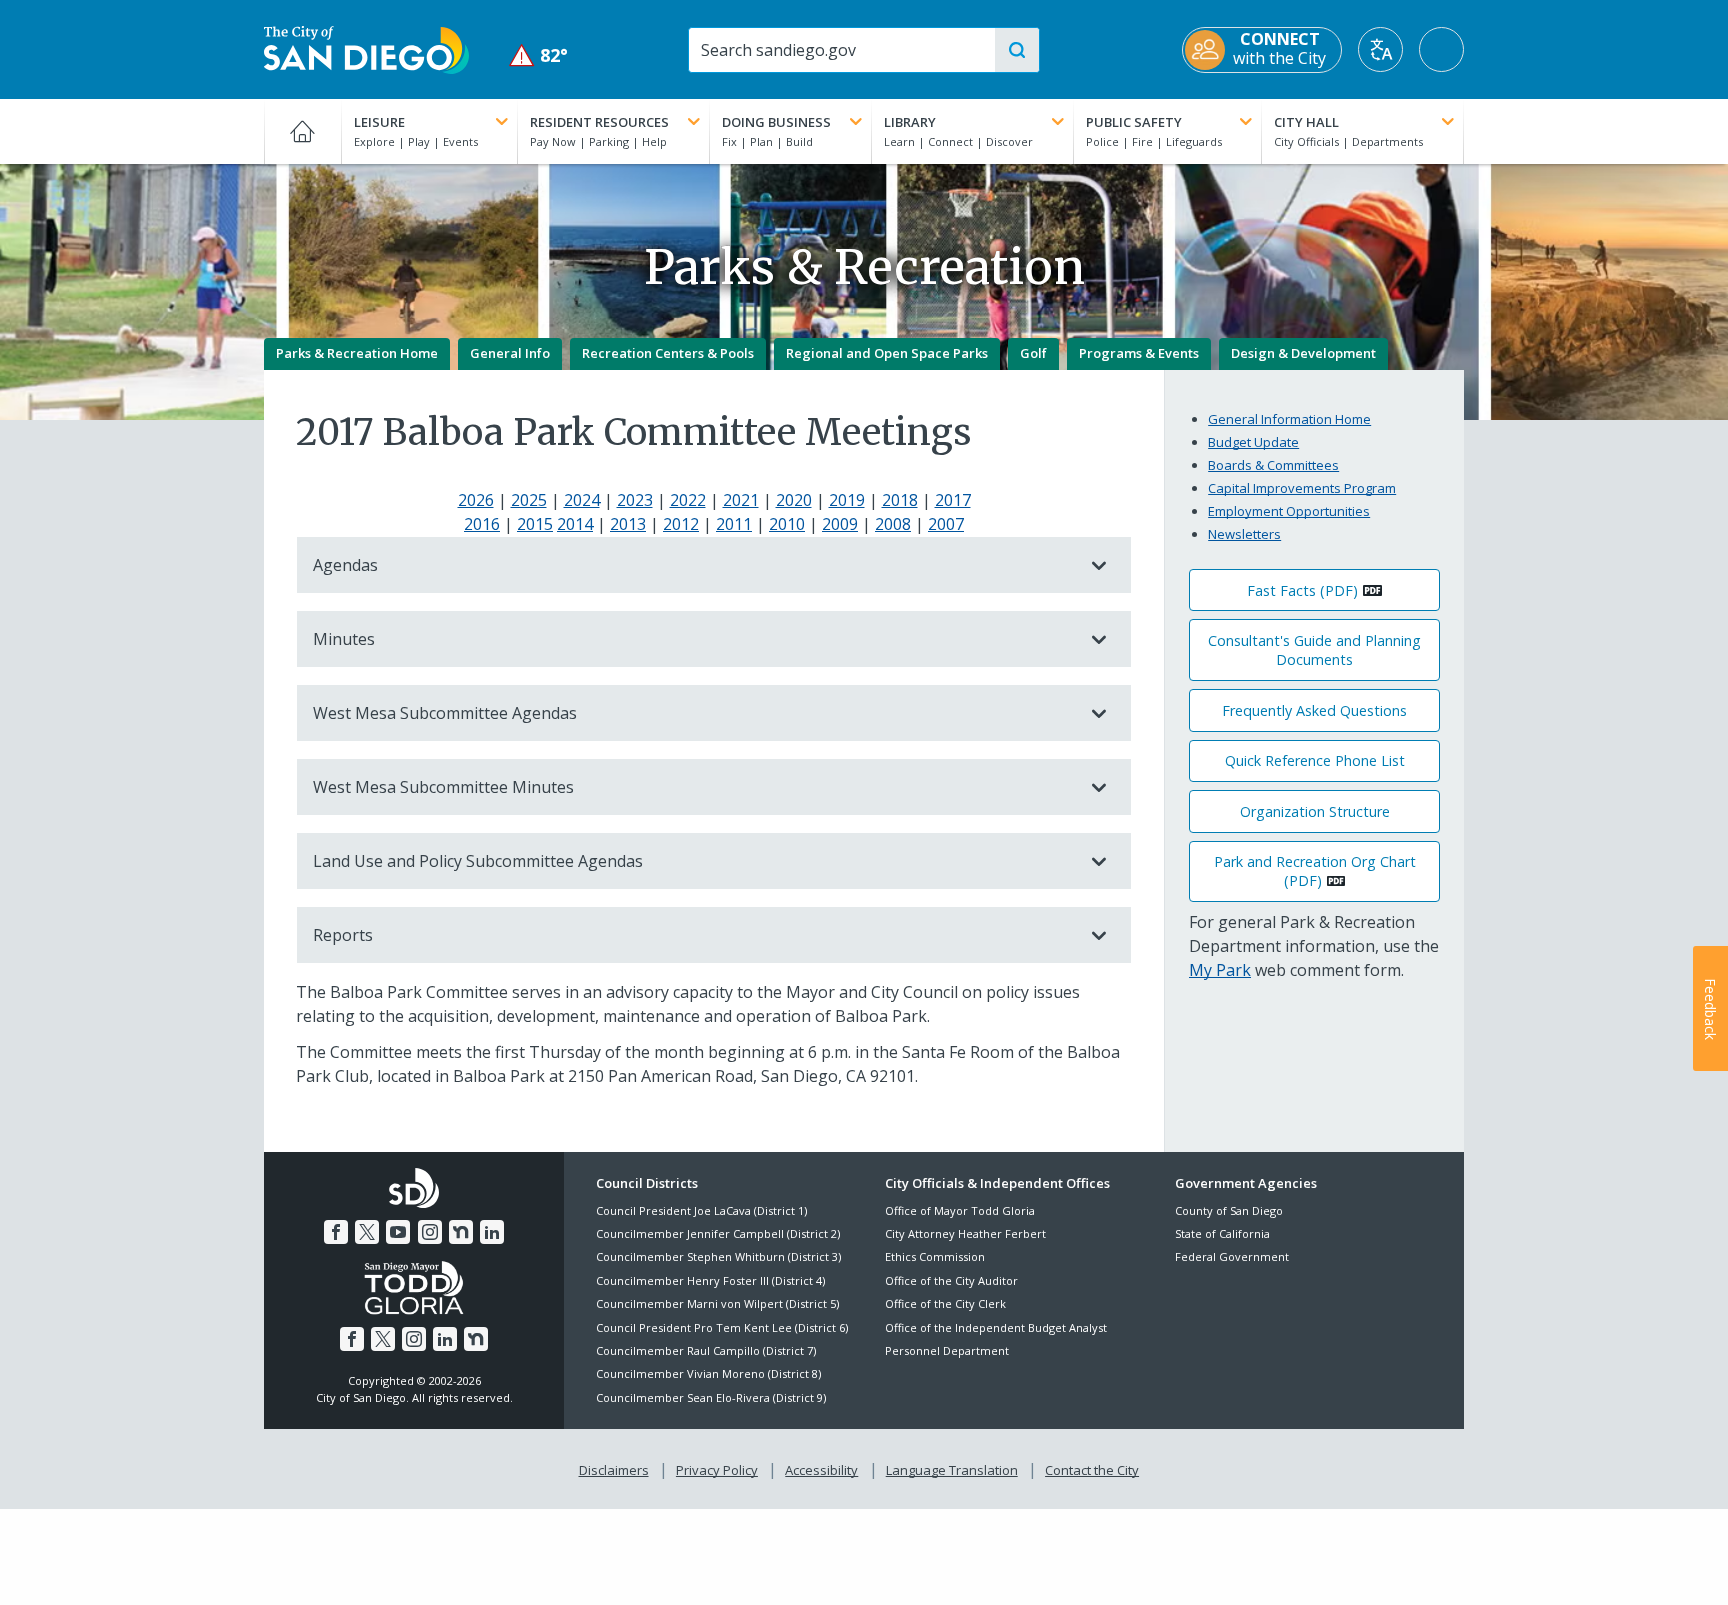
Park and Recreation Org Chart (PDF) (1315, 871)
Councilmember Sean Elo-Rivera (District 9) (711, 1397)
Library (910, 122)
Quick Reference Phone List (1315, 760)
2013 (628, 524)
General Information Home (1289, 419)
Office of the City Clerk (945, 1303)
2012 (681, 524)
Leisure (379, 122)
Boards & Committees (1273, 465)
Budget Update (1253, 442)
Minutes (344, 639)
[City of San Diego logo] (366, 48)
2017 (953, 500)
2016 (482, 524)
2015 (535, 524)
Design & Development (1303, 353)
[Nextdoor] (461, 1232)
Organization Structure (1315, 811)
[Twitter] (367, 1232)
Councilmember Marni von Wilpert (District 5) (717, 1303)
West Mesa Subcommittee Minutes (443, 787)
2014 (575, 524)
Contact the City (1092, 1470)
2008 (893, 524)
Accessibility (821, 1470)
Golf (1033, 353)
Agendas (345, 565)
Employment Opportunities (1289, 511)
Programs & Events (1139, 353)
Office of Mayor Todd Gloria (960, 1210)
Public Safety (1134, 122)
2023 (635, 500)
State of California (1222, 1233)
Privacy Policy (717, 1470)
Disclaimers (614, 1470)
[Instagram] (430, 1232)
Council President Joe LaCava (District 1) (701, 1210)
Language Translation (952, 1470)
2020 (794, 500)
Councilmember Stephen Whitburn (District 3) (718, 1256)
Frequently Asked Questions (1314, 710)
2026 (476, 500)
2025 (529, 500)
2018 (900, 500)
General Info (510, 353)
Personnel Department (947, 1350)
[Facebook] (336, 1232)
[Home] (302, 131)
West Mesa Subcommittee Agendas (445, 713)
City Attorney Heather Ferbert (965, 1233)
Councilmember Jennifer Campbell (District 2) (718, 1233)
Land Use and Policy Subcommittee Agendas (478, 861)
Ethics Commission (935, 1256)
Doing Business (776, 122)
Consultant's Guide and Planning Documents (1314, 650)
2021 (741, 500)
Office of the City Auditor (951, 1280)
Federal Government (1232, 1256)
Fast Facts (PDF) (1302, 590)
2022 (688, 500)
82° (538, 55)
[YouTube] (398, 1232)
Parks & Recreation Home (357, 353)
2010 (787, 524)
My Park (1220, 970)
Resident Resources (599, 122)
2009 (840, 524)
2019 (847, 500)
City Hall (1306, 122)
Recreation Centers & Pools (668, 353)
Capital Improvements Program (1302, 488)
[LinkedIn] (492, 1232)
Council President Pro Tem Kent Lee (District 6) (722, 1327)
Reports (343, 935)
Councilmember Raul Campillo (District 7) (706, 1350)
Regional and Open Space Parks (887, 353)
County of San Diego (1229, 1210)
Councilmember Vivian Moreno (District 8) (708, 1373)
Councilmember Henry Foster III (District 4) (710, 1280)
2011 (734, 524)
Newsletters (1244, 534)
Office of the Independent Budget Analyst (996, 1327)
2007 (946, 524)
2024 (582, 500)
